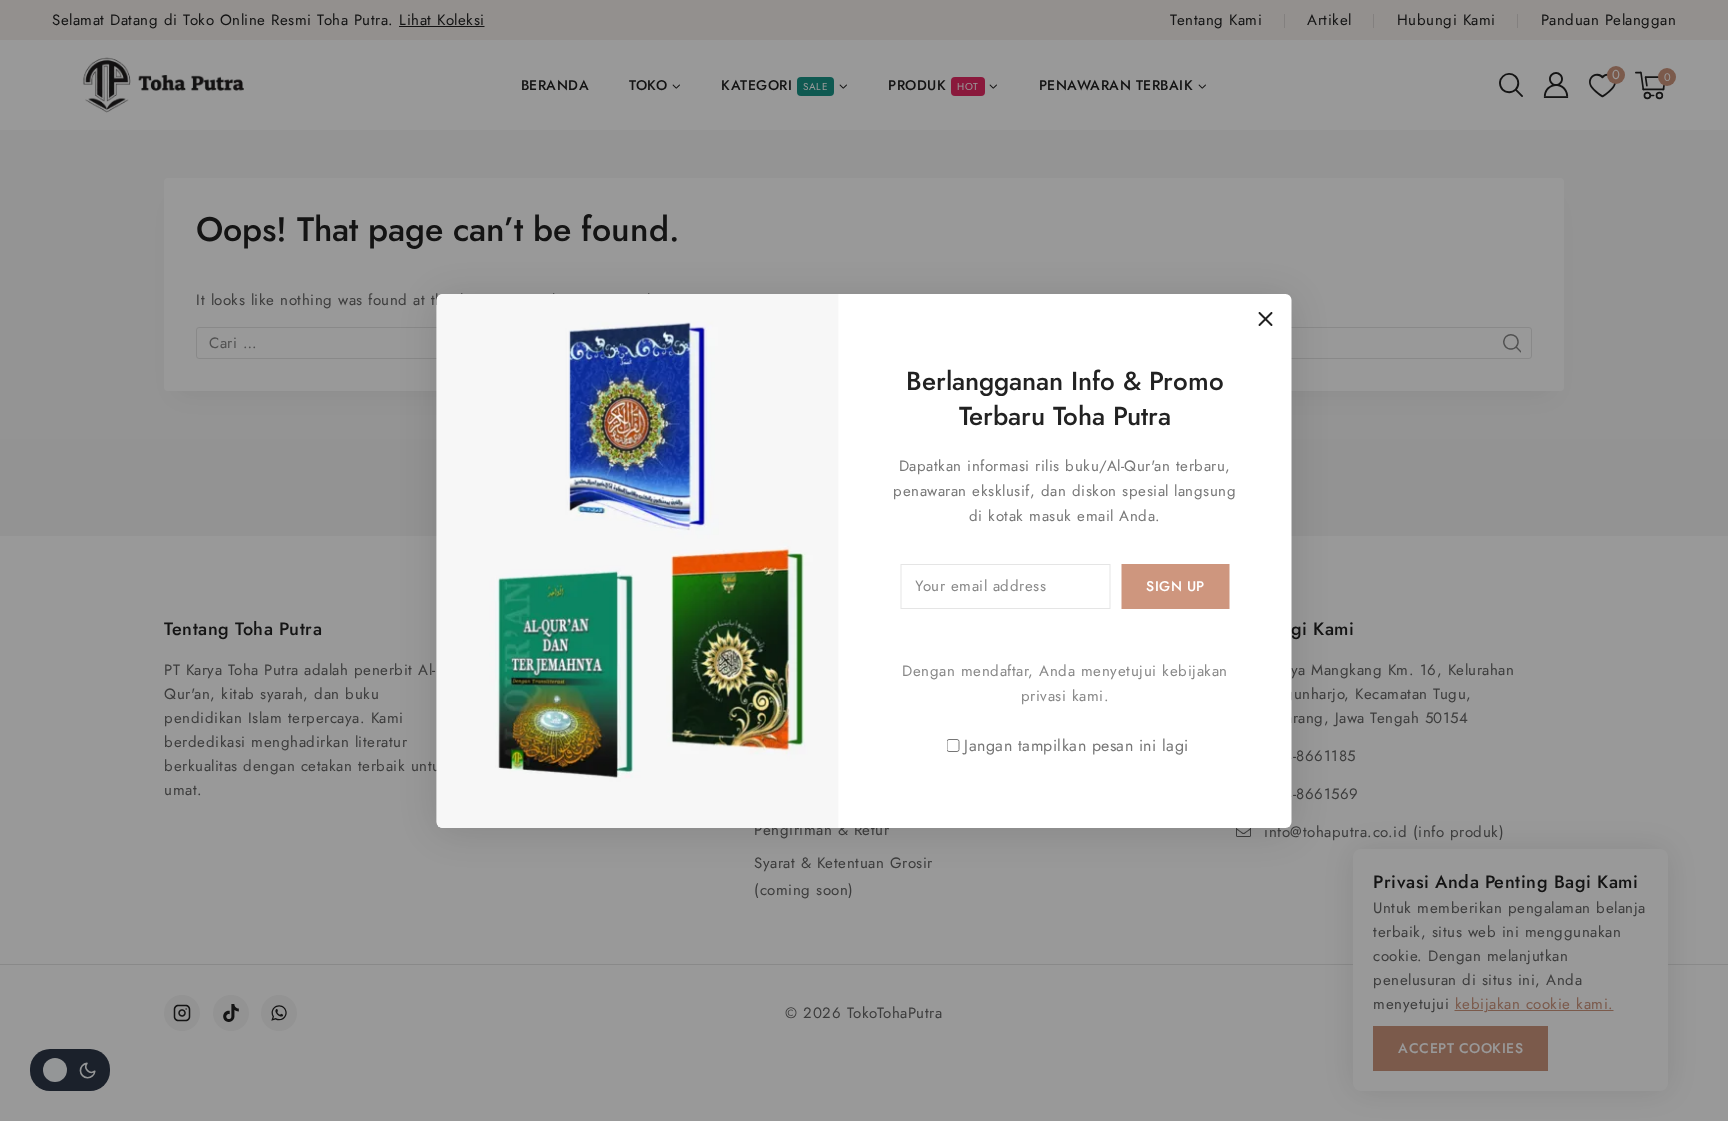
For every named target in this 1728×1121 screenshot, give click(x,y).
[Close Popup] (1265, 319)
